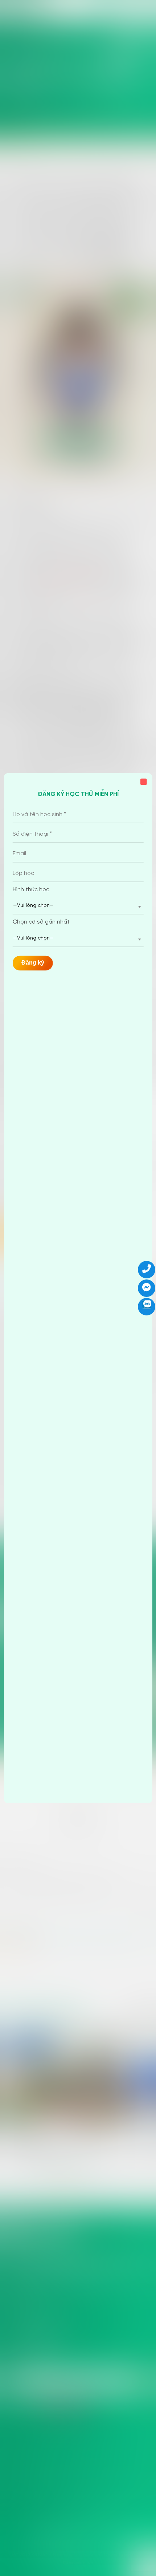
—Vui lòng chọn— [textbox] (33, 906)
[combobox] (78, 906)
